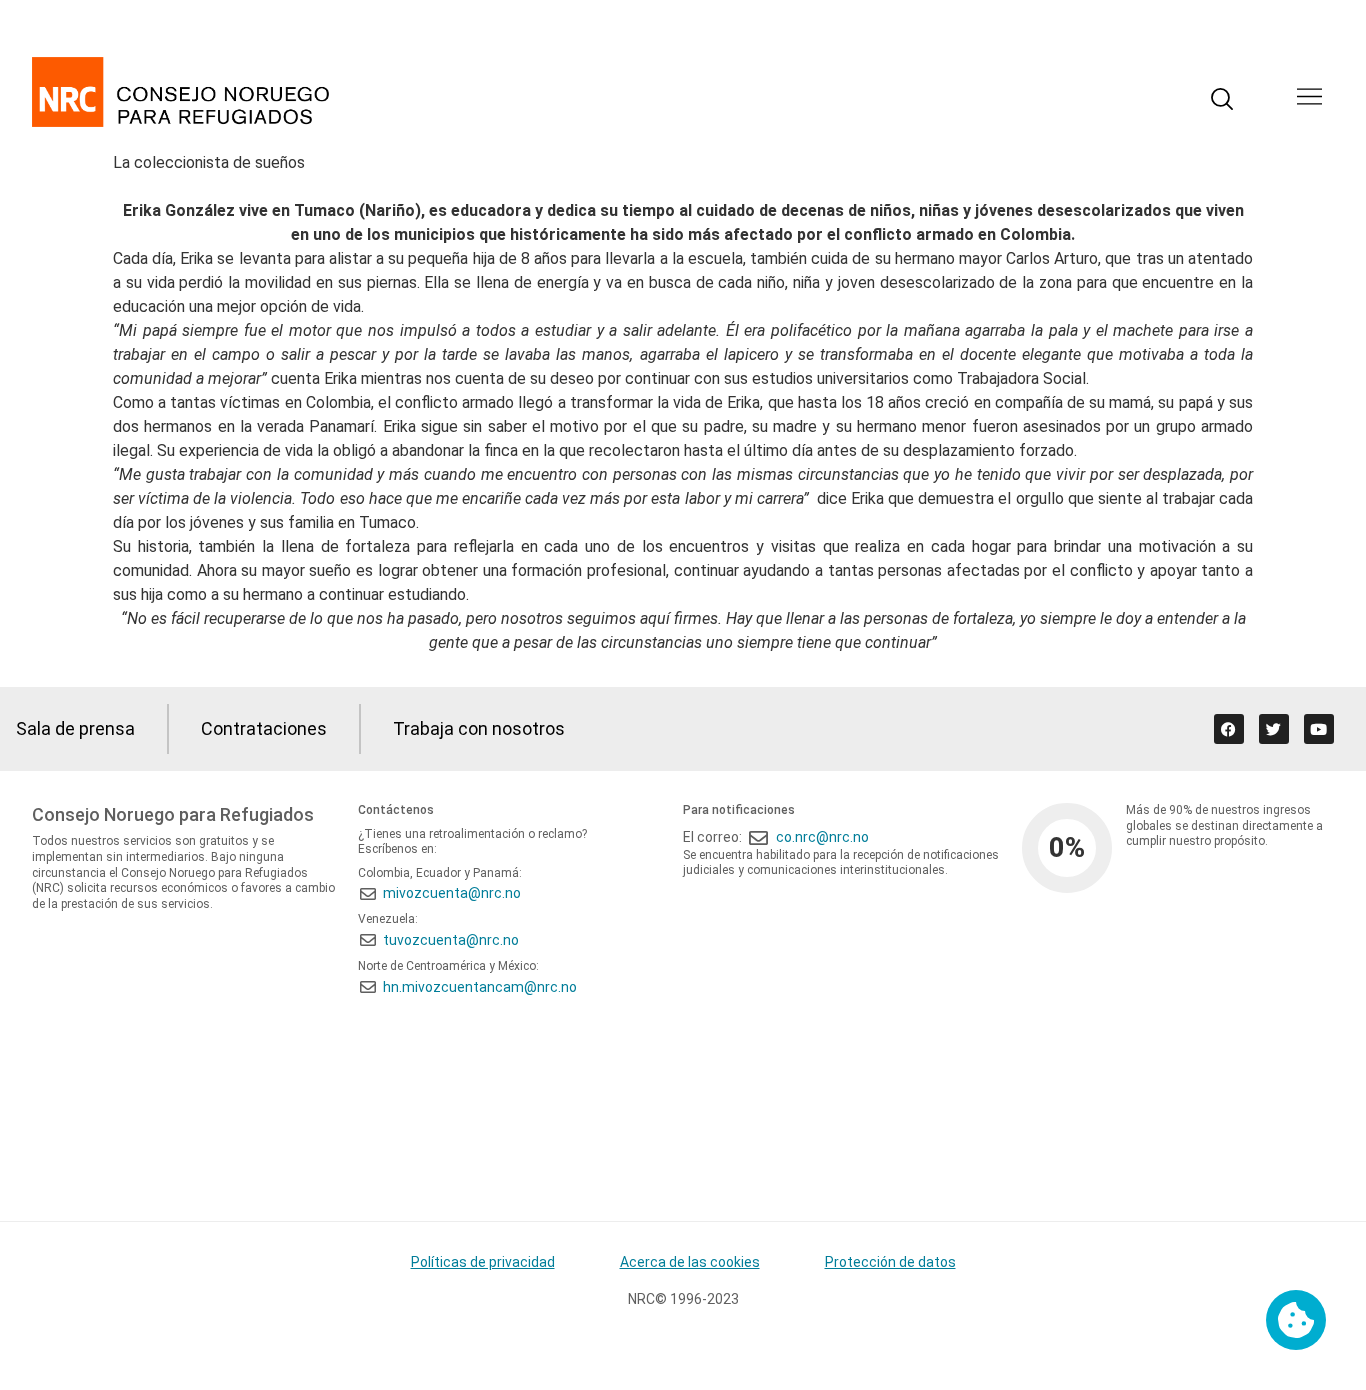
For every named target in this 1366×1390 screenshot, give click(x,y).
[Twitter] (1274, 729)
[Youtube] (1319, 729)
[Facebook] (1229, 729)
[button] (1309, 98)
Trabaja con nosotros (479, 728)
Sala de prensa (75, 728)
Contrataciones (264, 728)
